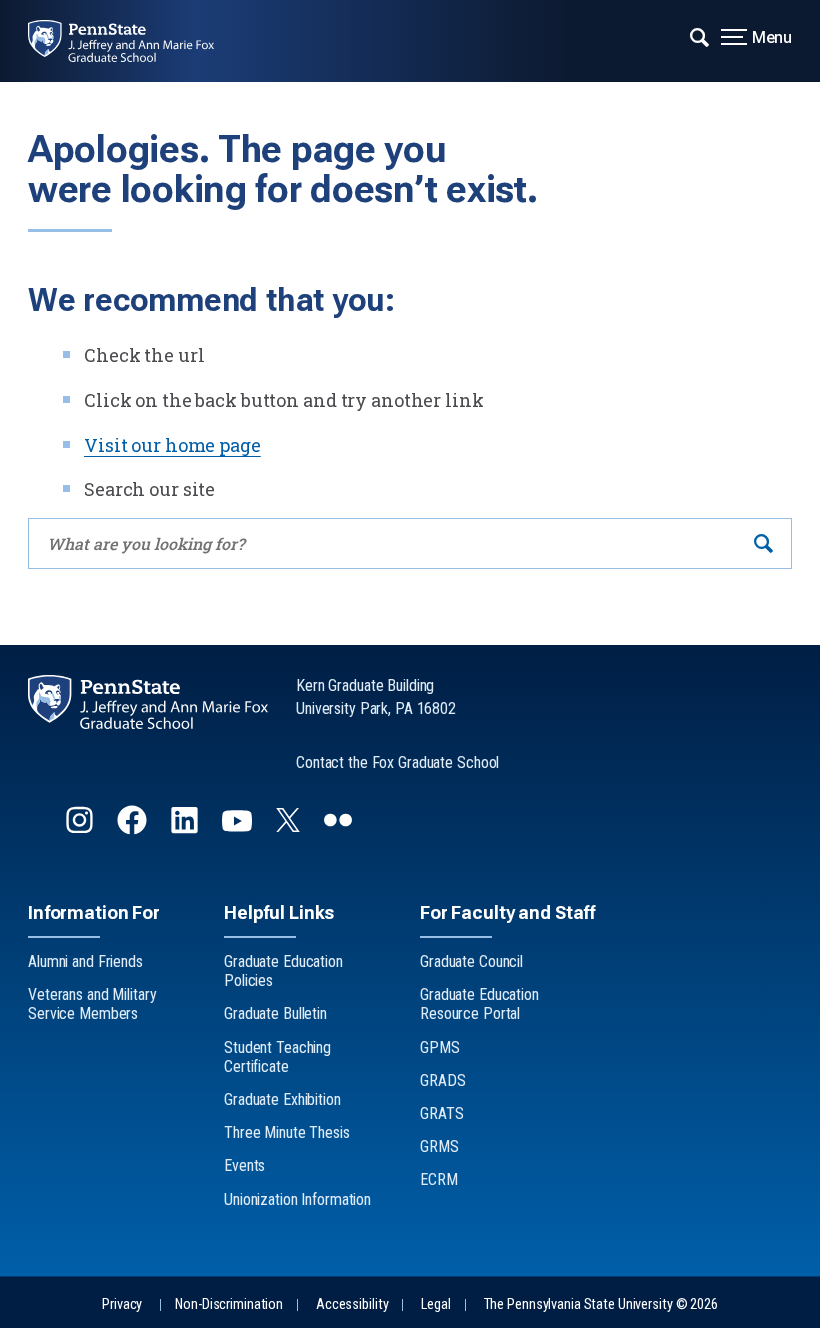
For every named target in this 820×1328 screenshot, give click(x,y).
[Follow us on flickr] (340, 828)
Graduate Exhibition (282, 1099)
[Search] (763, 543)
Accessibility (352, 1304)
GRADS (442, 1080)
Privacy (122, 1304)
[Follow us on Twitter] (290, 825)
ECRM (439, 1179)
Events (244, 1165)
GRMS (439, 1146)
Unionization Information (297, 1199)
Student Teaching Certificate (277, 1057)
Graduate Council (471, 961)
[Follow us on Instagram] (81, 828)
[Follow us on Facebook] (134, 828)
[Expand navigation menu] (699, 35)
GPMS (440, 1047)
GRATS (441, 1113)
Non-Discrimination (229, 1304)
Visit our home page (172, 445)
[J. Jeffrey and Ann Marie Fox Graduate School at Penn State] (135, 41)
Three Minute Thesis (287, 1132)
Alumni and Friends (85, 961)
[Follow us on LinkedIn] (186, 828)
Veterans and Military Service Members (92, 1004)
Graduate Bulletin (275, 1013)
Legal (435, 1304)
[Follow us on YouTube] (239, 828)
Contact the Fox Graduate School (397, 762)
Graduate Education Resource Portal (479, 1004)
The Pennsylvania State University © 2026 (601, 1304)
